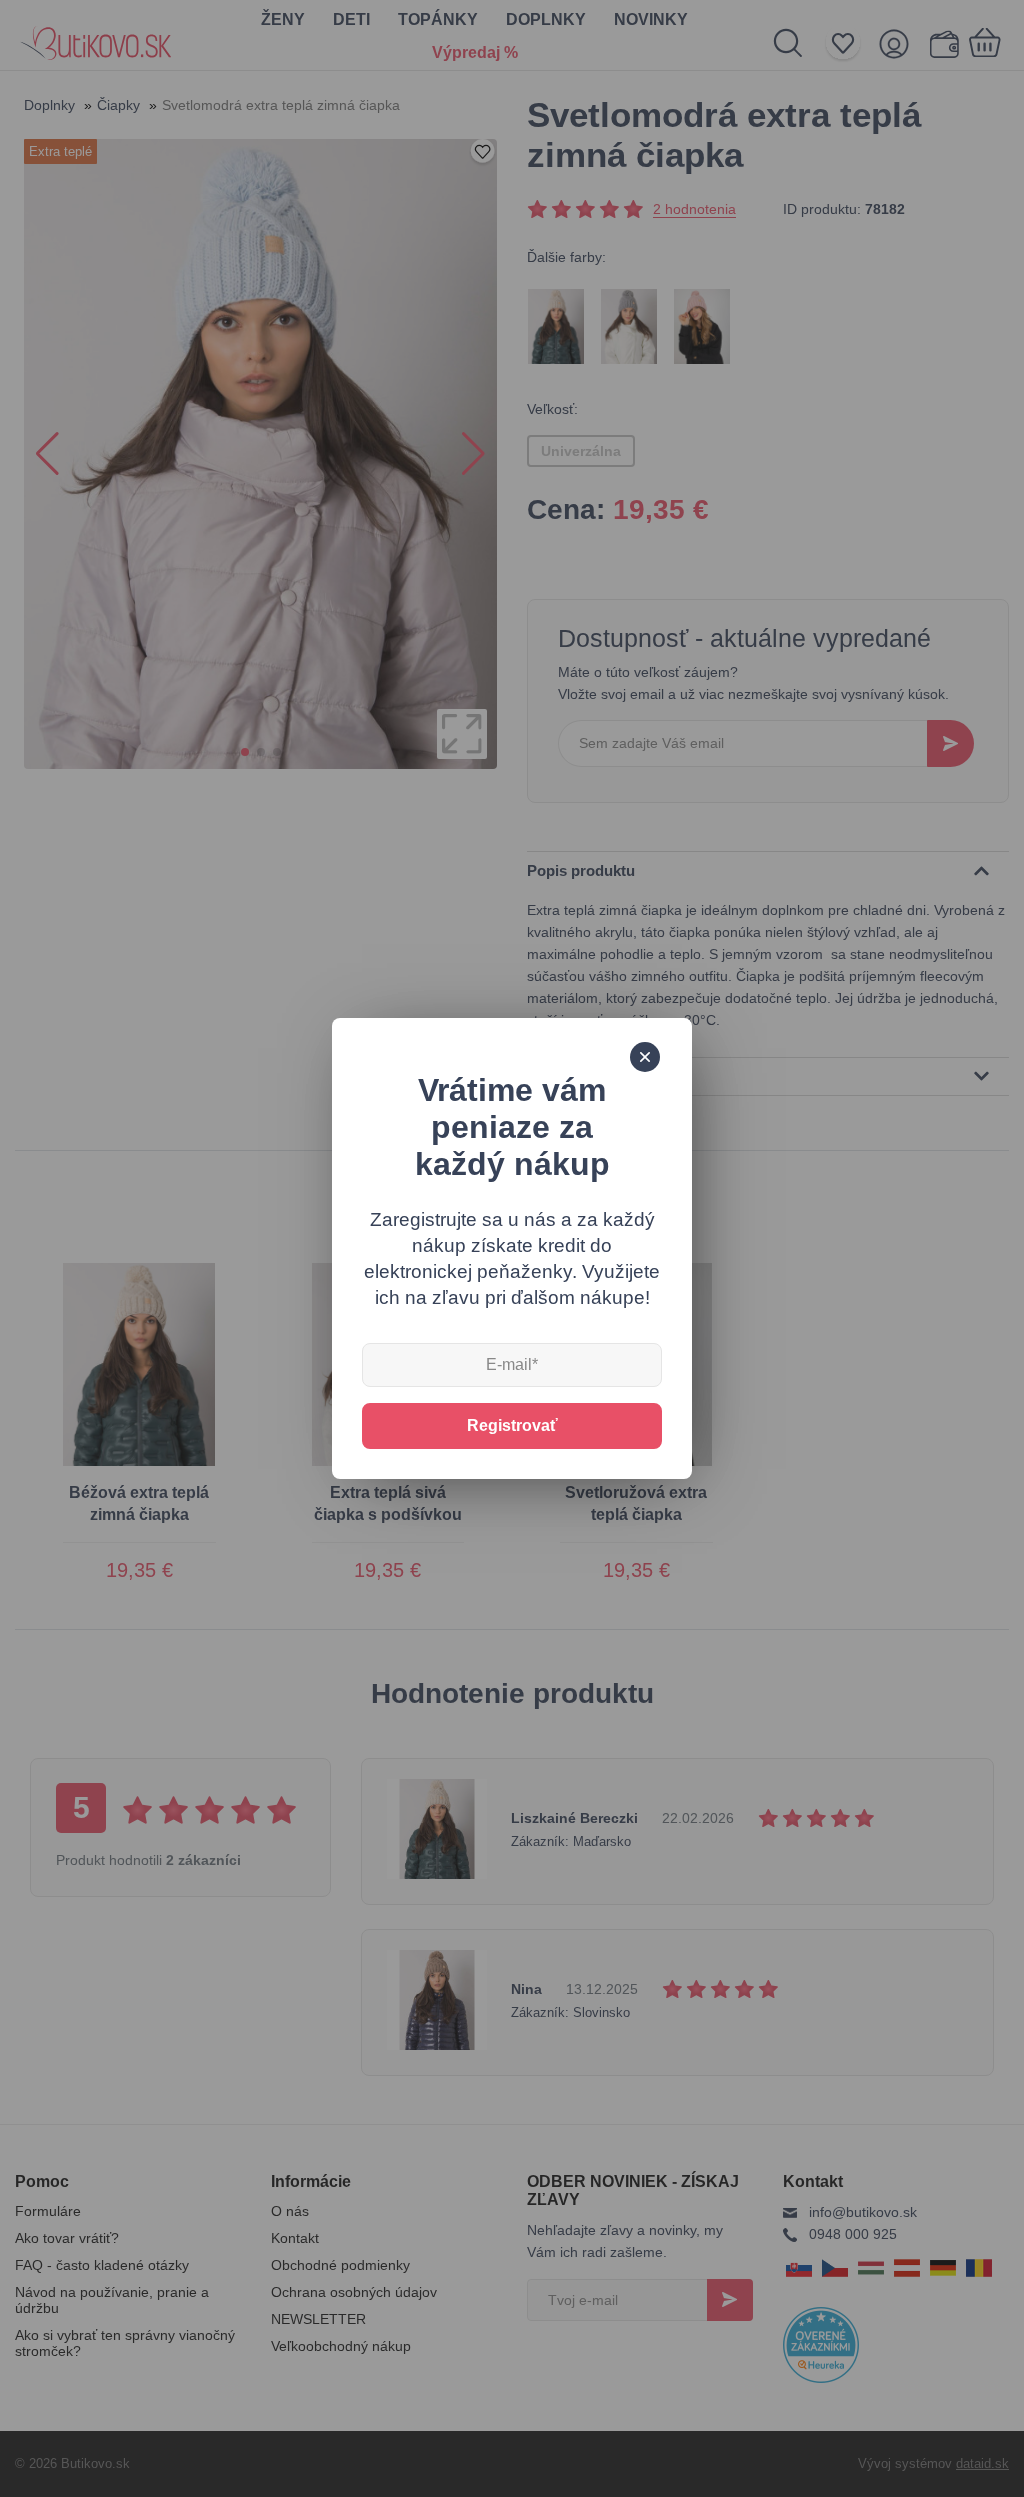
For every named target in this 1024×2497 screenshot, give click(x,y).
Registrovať (512, 1425)
